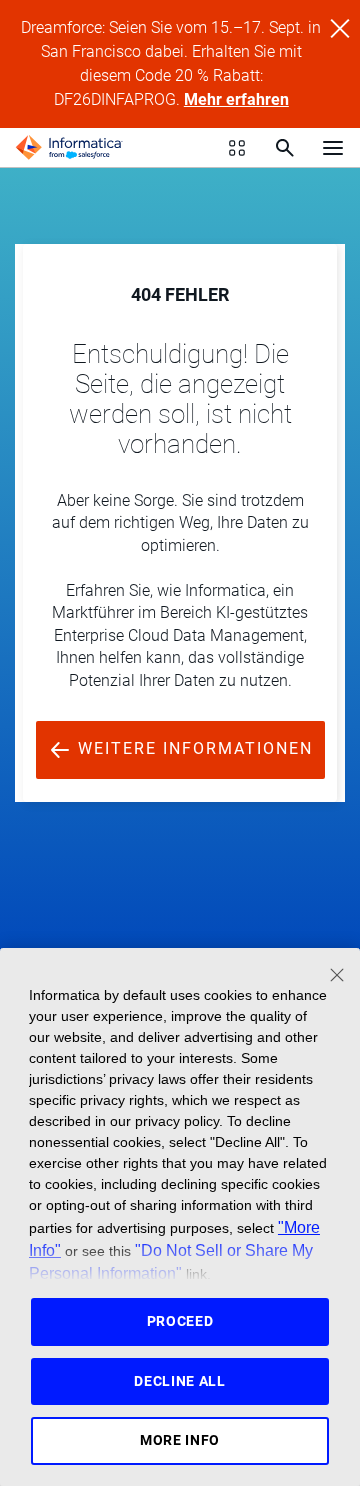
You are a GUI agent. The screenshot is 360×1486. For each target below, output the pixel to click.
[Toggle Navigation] (333, 147)
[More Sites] (237, 148)
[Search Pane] (285, 148)
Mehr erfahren (236, 99)
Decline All (180, 1381)
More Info (180, 1440)
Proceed (180, 1321)
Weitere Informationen (192, 748)
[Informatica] (69, 148)
